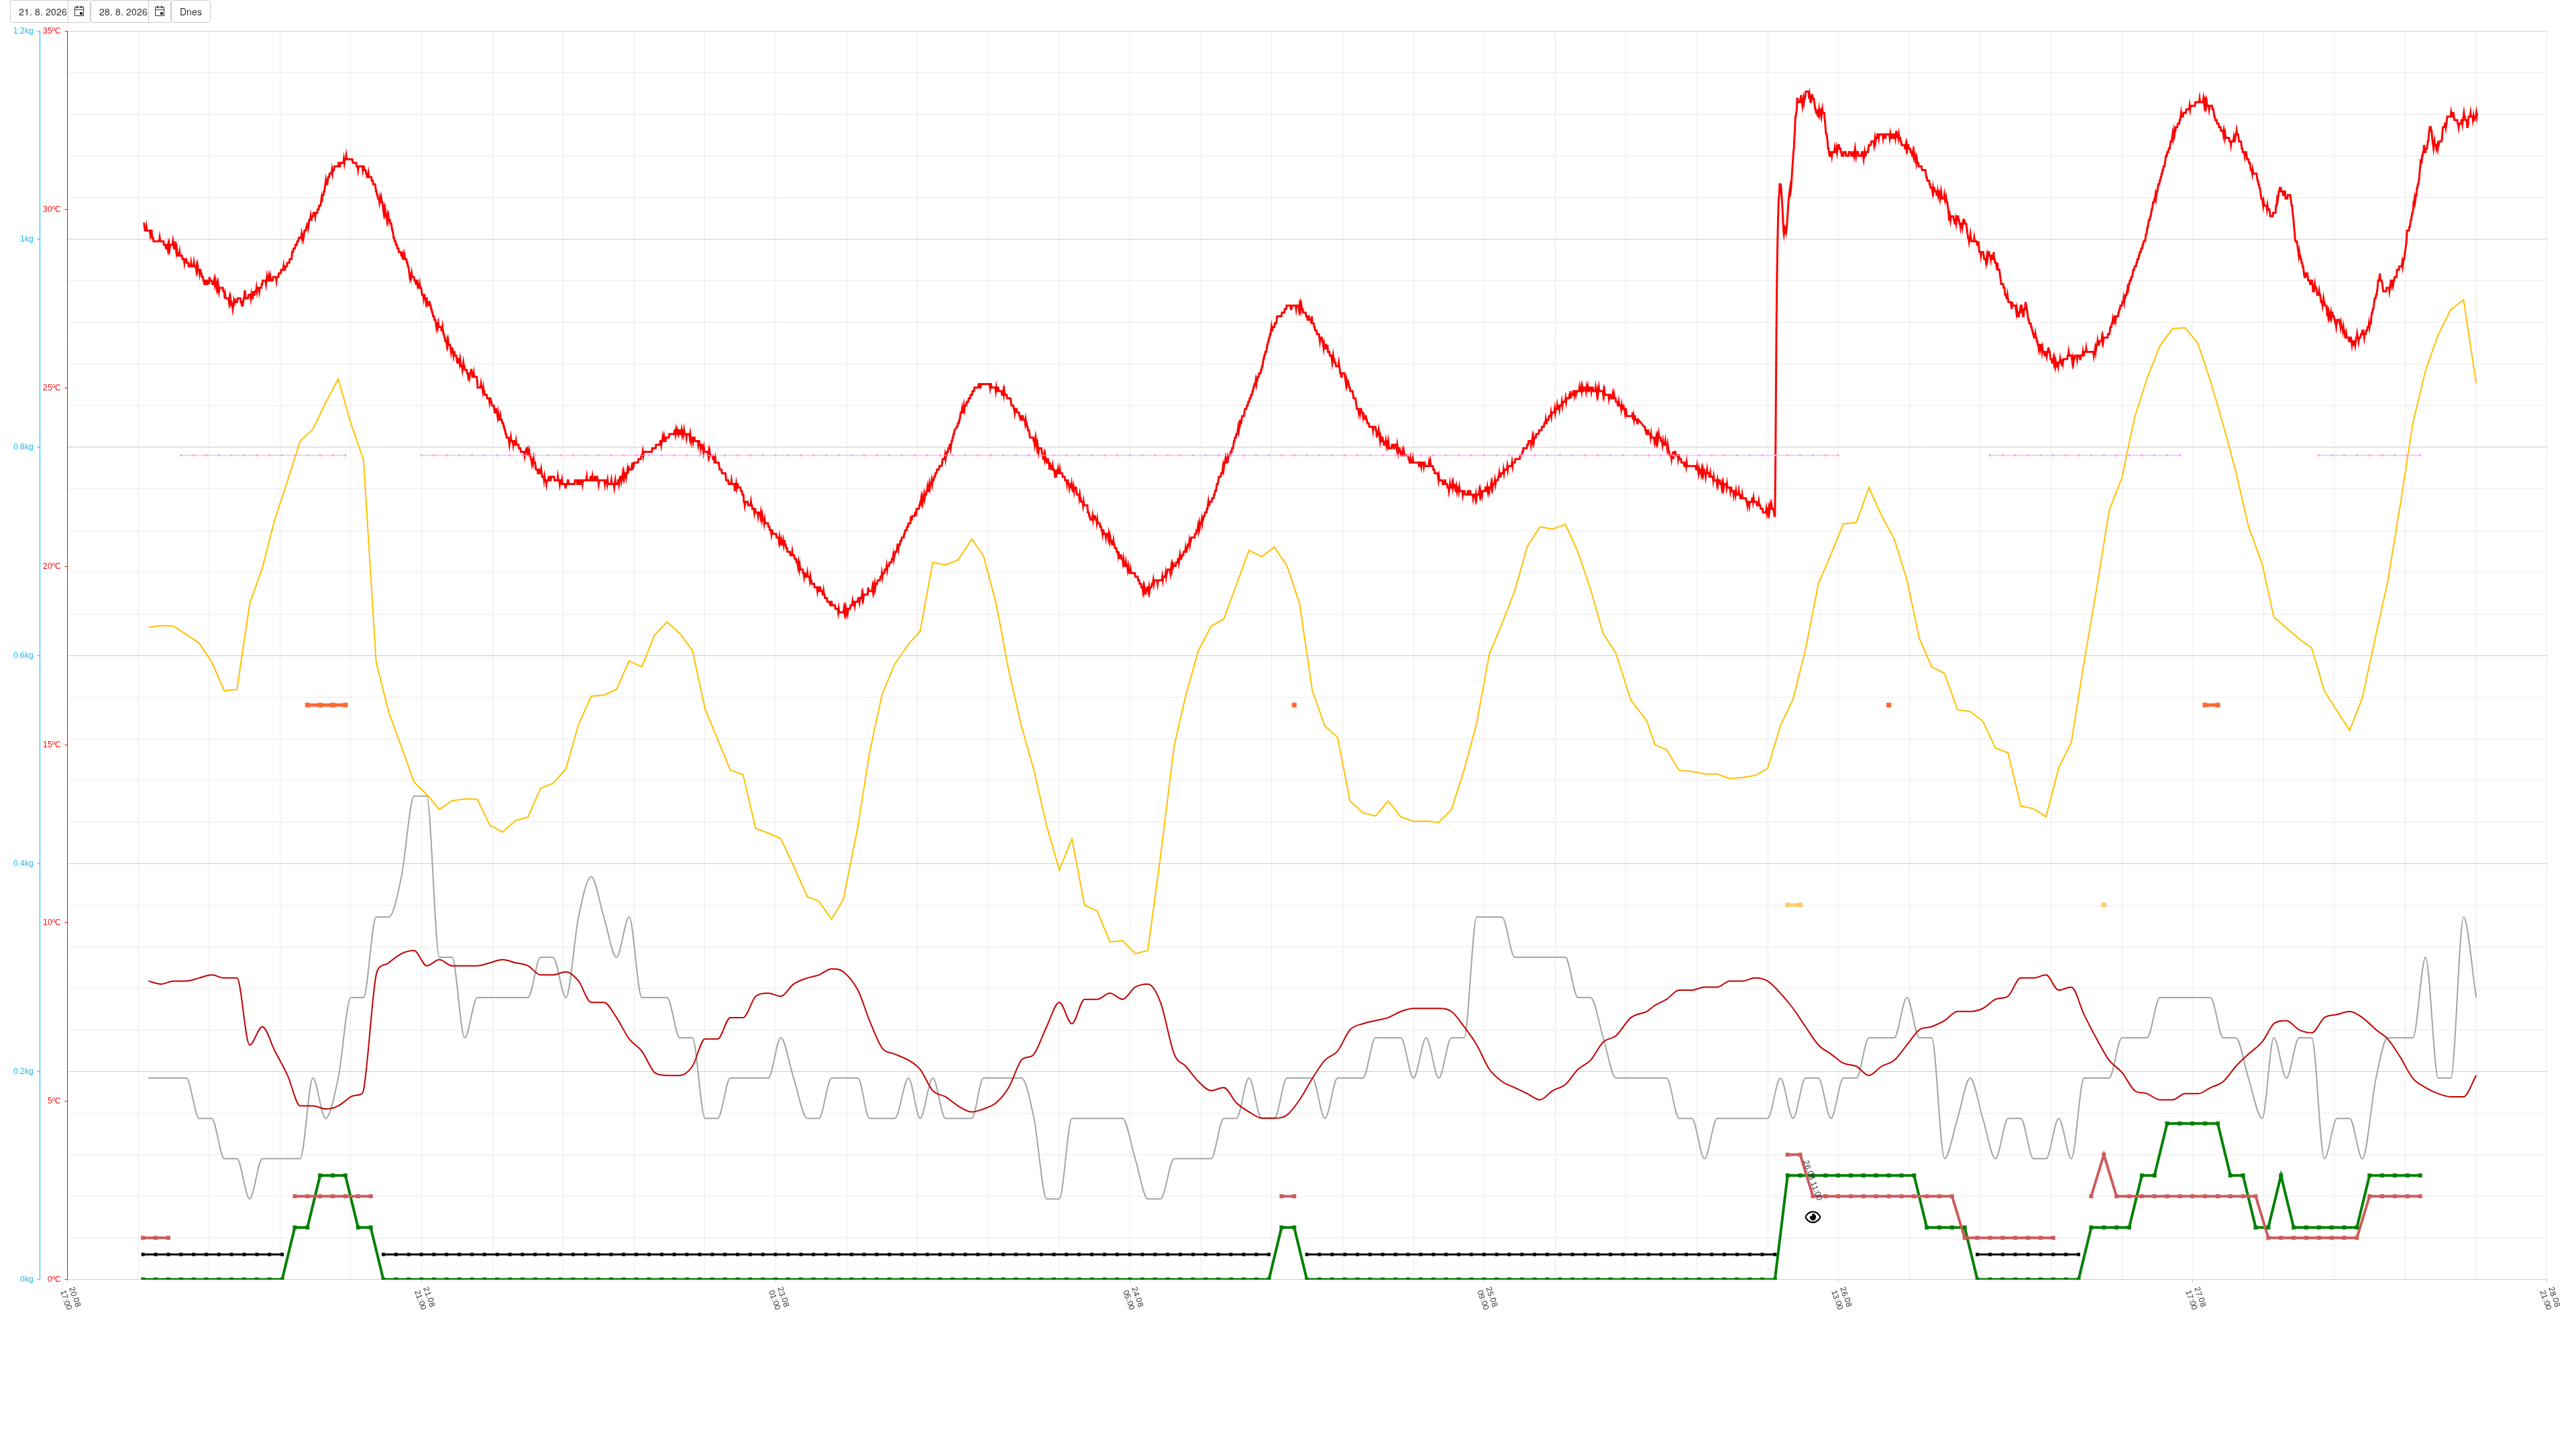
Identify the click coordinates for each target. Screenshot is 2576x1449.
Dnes (191, 11)
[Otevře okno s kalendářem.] (79, 11)
